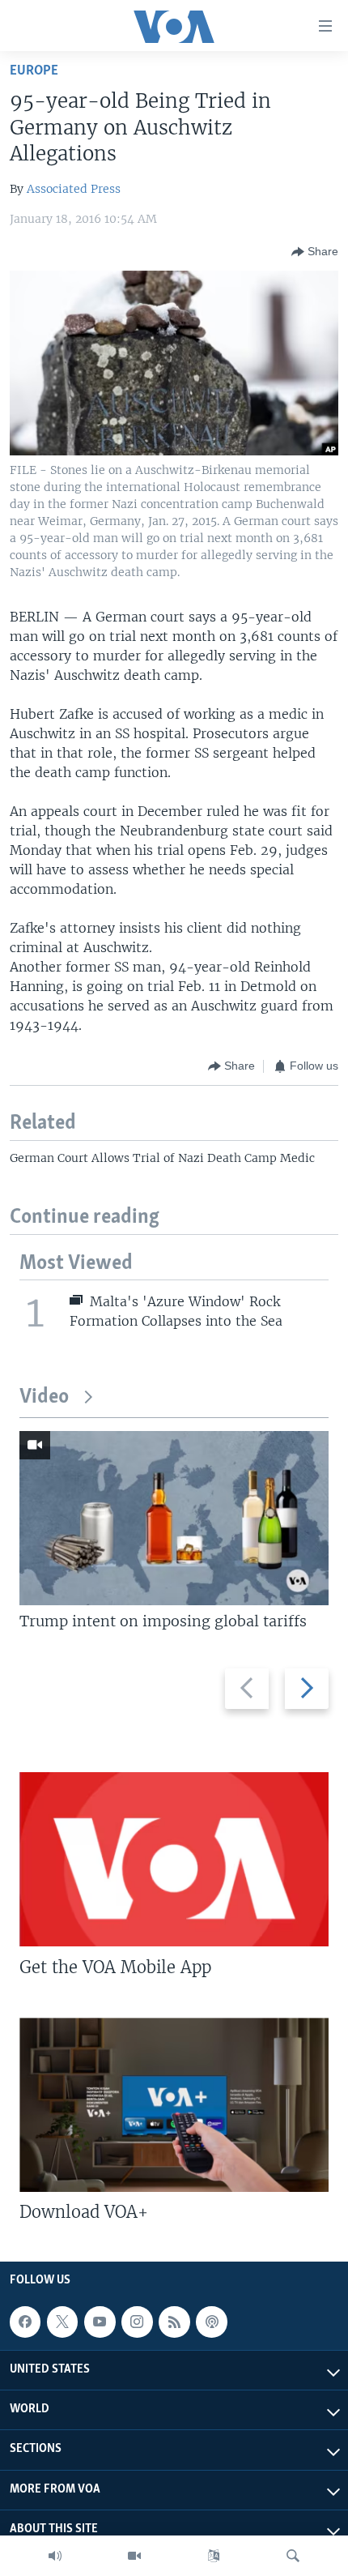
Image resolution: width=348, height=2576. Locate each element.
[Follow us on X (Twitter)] (62, 2322)
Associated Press (74, 189)
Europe (34, 71)
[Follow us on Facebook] (25, 2322)
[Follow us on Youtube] (100, 2322)
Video (44, 1397)
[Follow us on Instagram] (137, 2322)
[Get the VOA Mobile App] (174, 1859)
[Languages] (214, 2556)
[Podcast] (211, 2322)
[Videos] (134, 2556)
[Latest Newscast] (55, 2556)
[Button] (315, 252)
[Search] (293, 2556)
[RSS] (174, 2322)
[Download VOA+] (174, 2105)
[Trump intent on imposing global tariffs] (174, 1518)
